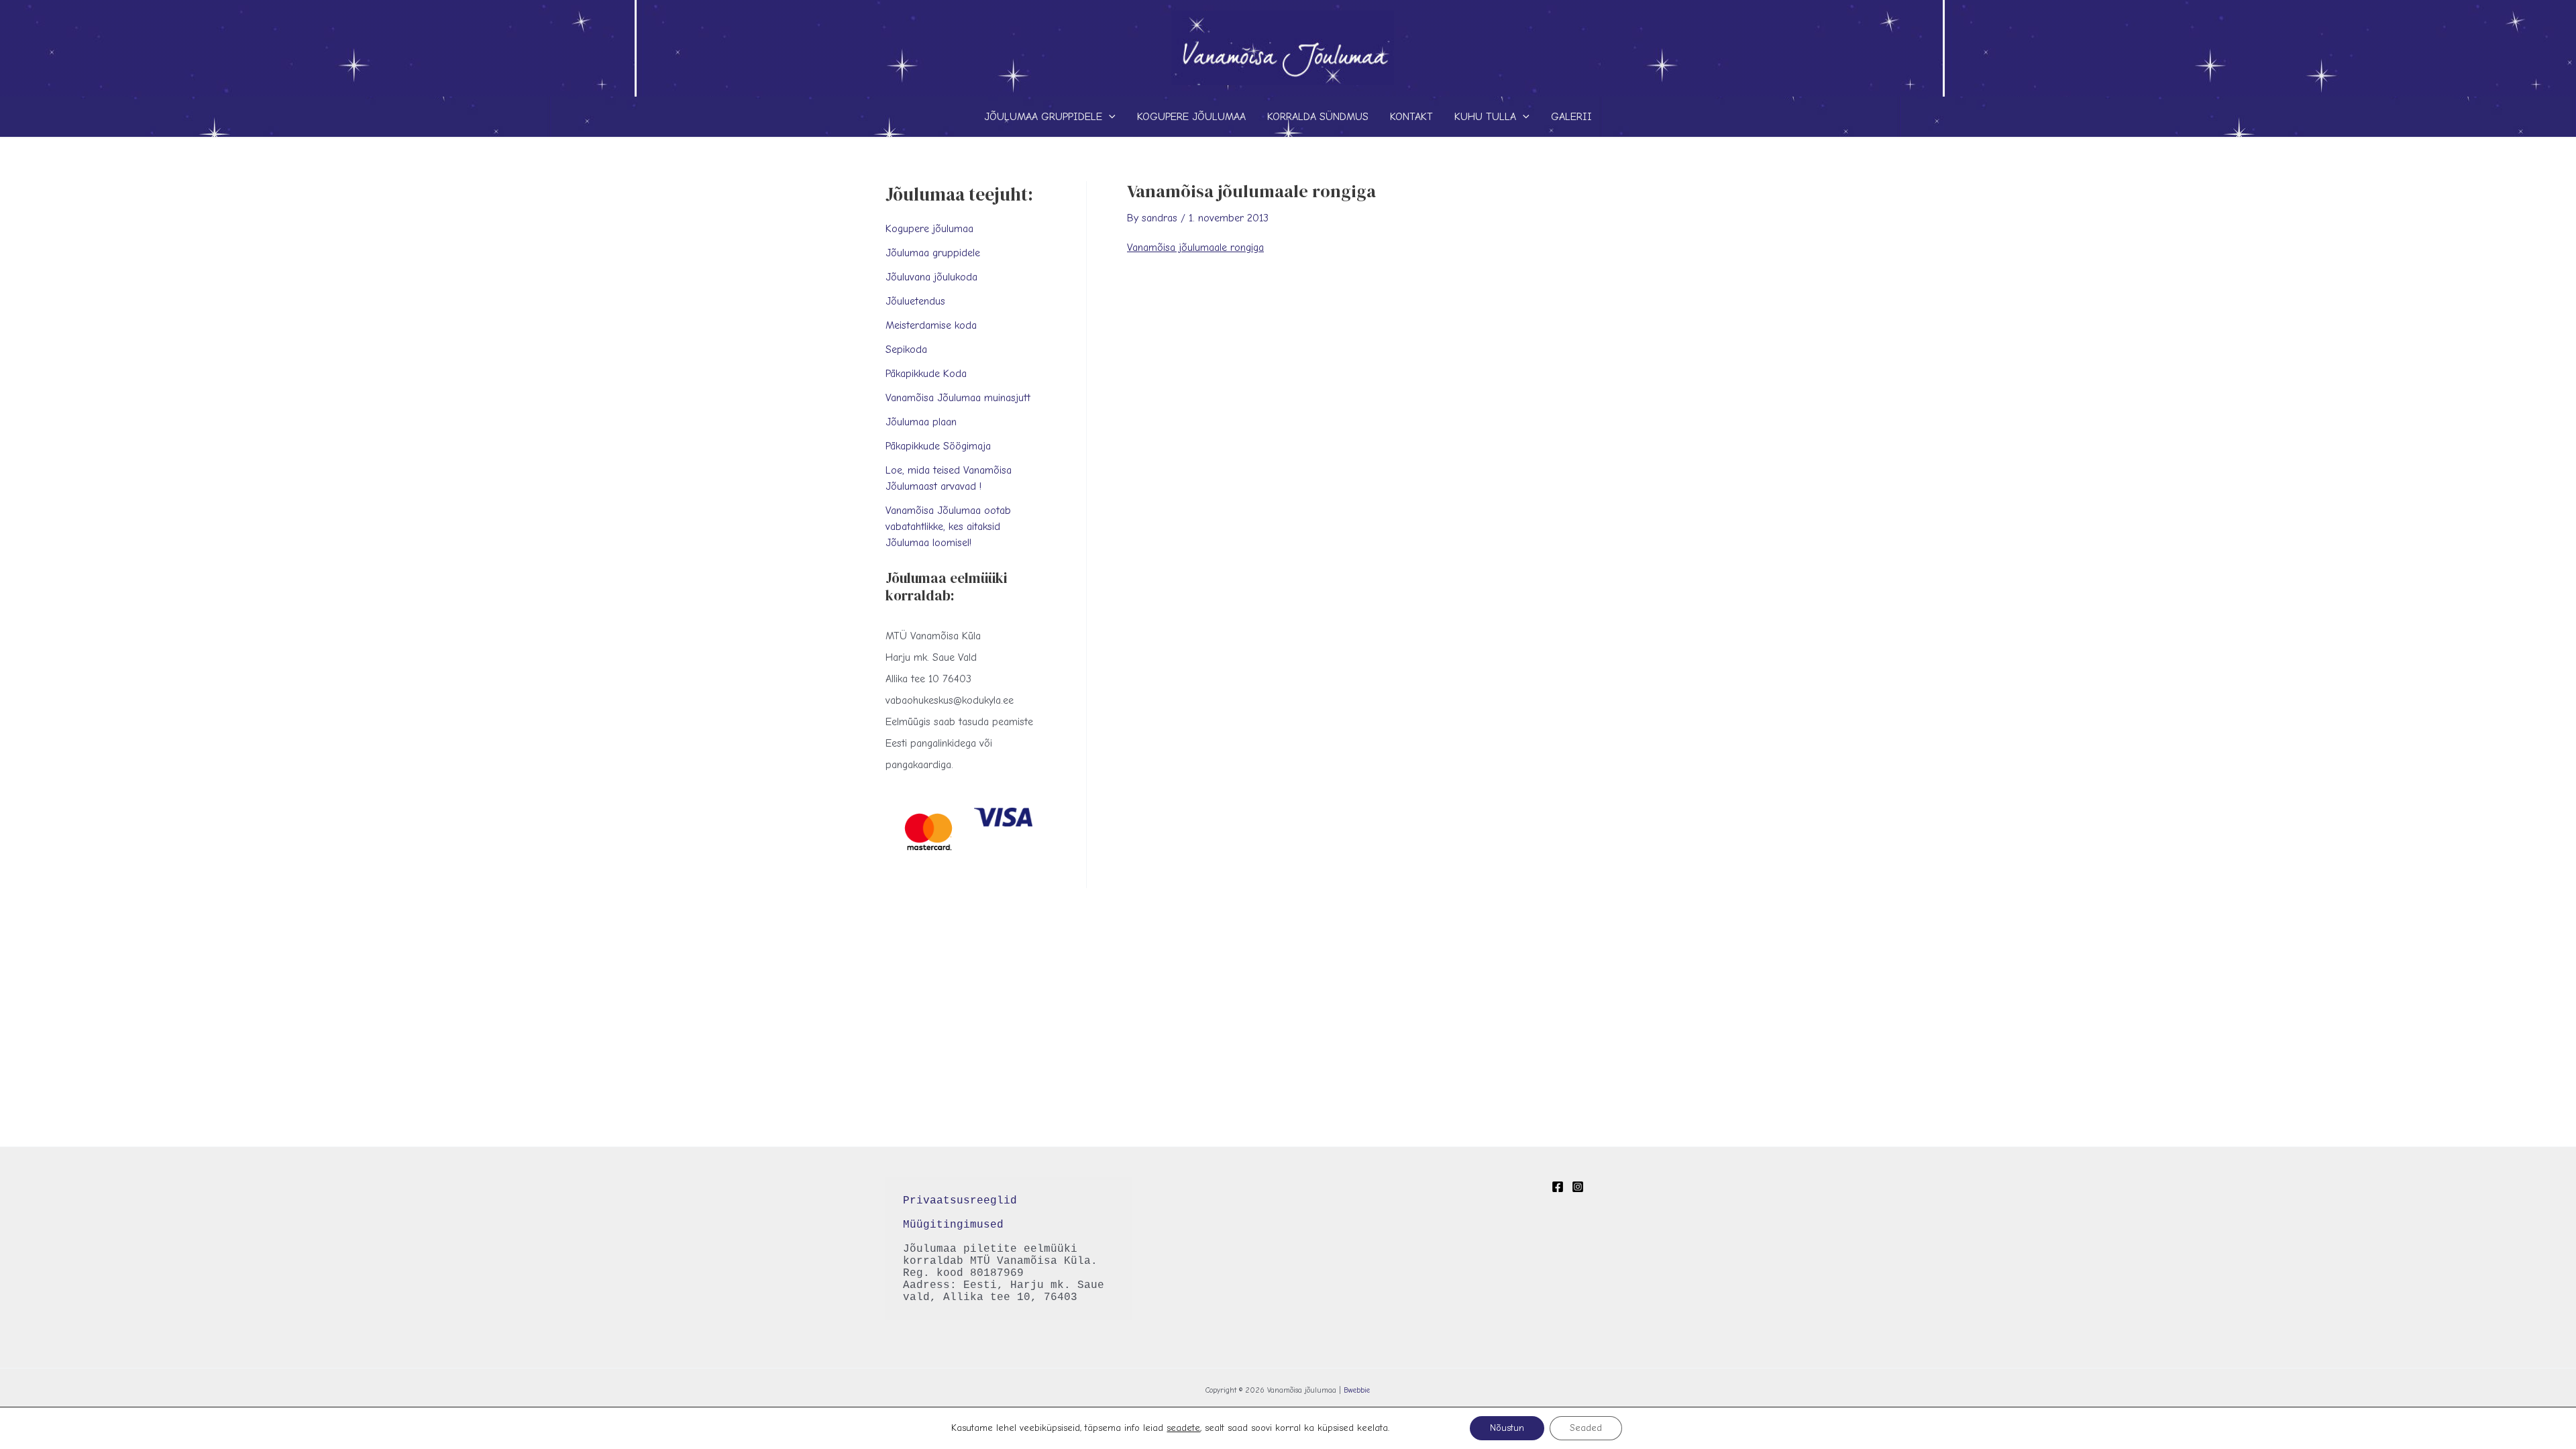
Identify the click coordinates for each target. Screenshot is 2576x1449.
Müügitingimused (953, 1225)
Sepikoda (906, 350)
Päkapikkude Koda (926, 374)
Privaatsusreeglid (963, 1201)
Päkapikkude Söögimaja (938, 446)
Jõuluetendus (915, 301)
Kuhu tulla (1485, 117)
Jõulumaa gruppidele (1043, 117)
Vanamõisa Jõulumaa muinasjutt (958, 398)
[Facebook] (1558, 1187)
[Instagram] (1578, 1187)
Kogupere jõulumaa (1191, 117)
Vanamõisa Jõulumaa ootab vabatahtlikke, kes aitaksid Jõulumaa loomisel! (948, 527)
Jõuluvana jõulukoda (931, 277)
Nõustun (1507, 1428)
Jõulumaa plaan (921, 422)
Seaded (1586, 1428)
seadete (1183, 1428)
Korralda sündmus (1318, 117)
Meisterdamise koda (931, 325)
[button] (1109, 117)
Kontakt (1411, 117)
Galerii (1571, 117)
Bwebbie (1357, 1390)
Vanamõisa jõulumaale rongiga (1195, 248)
